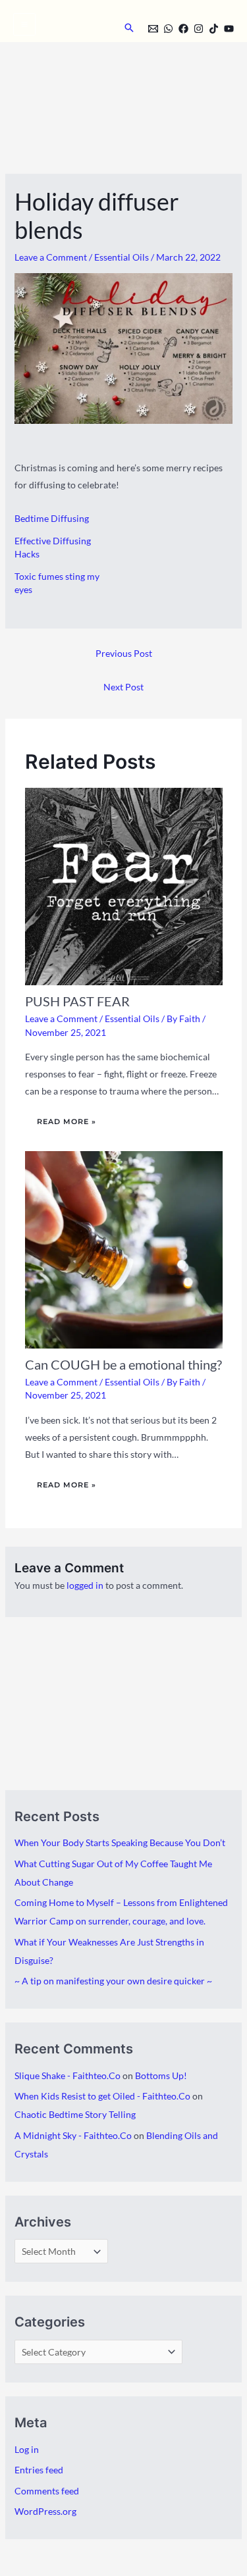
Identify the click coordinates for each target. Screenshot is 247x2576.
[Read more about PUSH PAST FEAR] (124, 886)
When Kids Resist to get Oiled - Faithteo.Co (102, 2096)
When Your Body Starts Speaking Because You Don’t (120, 1842)
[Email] (153, 29)
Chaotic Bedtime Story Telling (75, 2114)
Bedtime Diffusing (52, 518)
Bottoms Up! (161, 2075)
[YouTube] (229, 29)
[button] (129, 28)
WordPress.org (45, 2511)
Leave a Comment (51, 257)
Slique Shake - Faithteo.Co (68, 2075)
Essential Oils (122, 257)
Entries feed (39, 2470)
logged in (85, 1585)
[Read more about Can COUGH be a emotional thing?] (124, 1249)
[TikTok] (214, 29)
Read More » (67, 1121)
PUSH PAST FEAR (77, 1001)
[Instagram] (199, 29)
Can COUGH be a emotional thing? (123, 1364)
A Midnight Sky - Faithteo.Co (73, 2135)
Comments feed (47, 2491)
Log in (27, 2449)
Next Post (123, 687)
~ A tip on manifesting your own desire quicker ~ (113, 1981)
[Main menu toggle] (24, 24)
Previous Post (124, 653)
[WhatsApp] (168, 29)
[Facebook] (183, 29)
